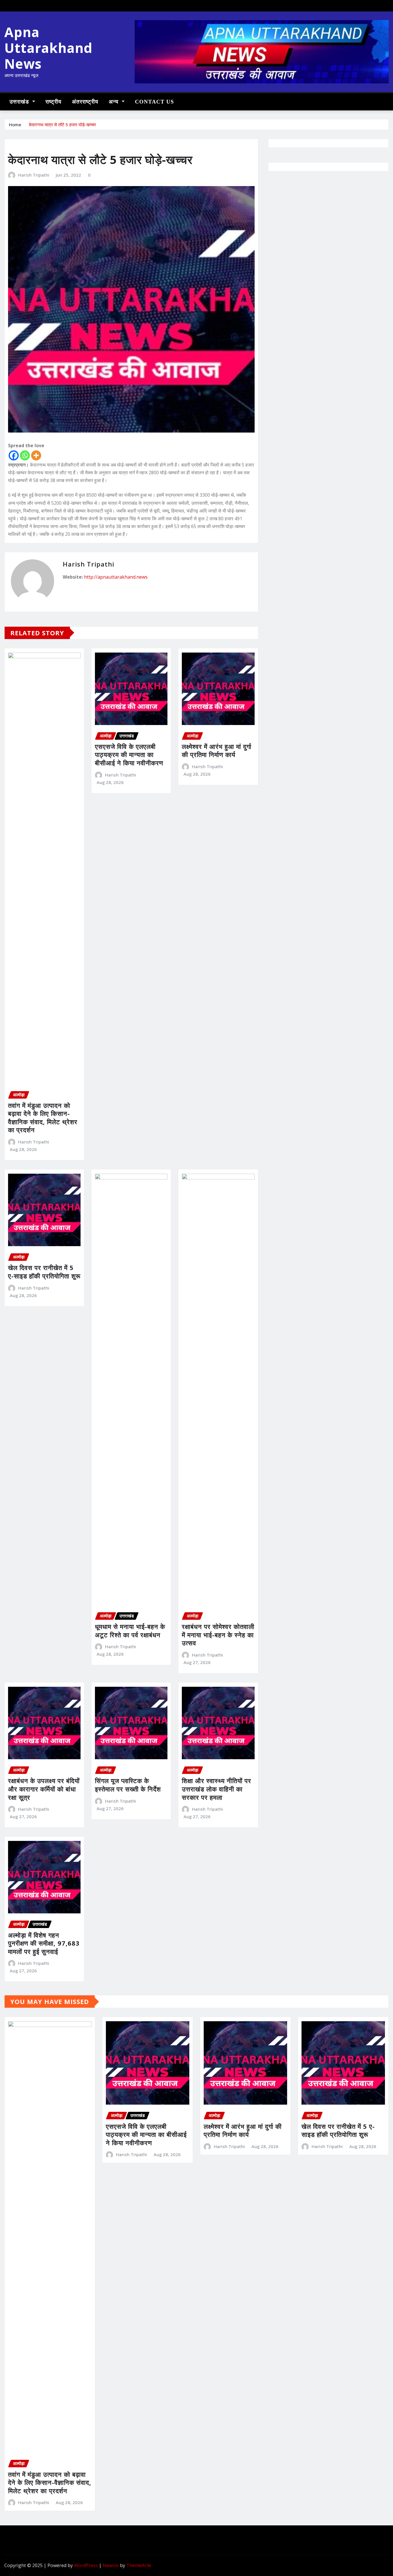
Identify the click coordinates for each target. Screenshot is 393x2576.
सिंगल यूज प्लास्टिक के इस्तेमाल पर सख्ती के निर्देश (128, 1785)
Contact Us (154, 102)
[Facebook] (14, 455)
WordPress (86, 2565)
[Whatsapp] (25, 455)
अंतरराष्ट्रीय (85, 102)
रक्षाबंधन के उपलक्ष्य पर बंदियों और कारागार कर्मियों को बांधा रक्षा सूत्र (44, 1789)
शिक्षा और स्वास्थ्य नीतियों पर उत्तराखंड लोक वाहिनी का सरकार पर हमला (216, 1789)
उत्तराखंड (20, 102)
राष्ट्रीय (54, 102)
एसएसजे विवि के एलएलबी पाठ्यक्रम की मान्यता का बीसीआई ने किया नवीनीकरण (129, 755)
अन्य (115, 102)
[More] (36, 455)
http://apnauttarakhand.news (116, 577)
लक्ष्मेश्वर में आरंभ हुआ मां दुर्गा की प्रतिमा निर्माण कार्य (217, 750)
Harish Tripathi (34, 175)
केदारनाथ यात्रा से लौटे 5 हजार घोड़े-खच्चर (62, 125)
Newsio (111, 2565)
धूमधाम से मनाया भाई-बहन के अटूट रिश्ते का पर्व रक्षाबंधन (130, 1631)
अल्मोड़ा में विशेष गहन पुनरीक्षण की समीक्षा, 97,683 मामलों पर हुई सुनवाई (44, 1943)
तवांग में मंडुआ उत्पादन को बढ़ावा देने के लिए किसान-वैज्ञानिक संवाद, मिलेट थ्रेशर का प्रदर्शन (43, 1118)
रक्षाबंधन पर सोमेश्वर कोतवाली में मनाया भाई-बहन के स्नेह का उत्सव (218, 1635)
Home (15, 125)
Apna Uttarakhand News (48, 48)
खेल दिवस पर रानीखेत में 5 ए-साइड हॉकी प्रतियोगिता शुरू (44, 1272)
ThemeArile (139, 2565)
